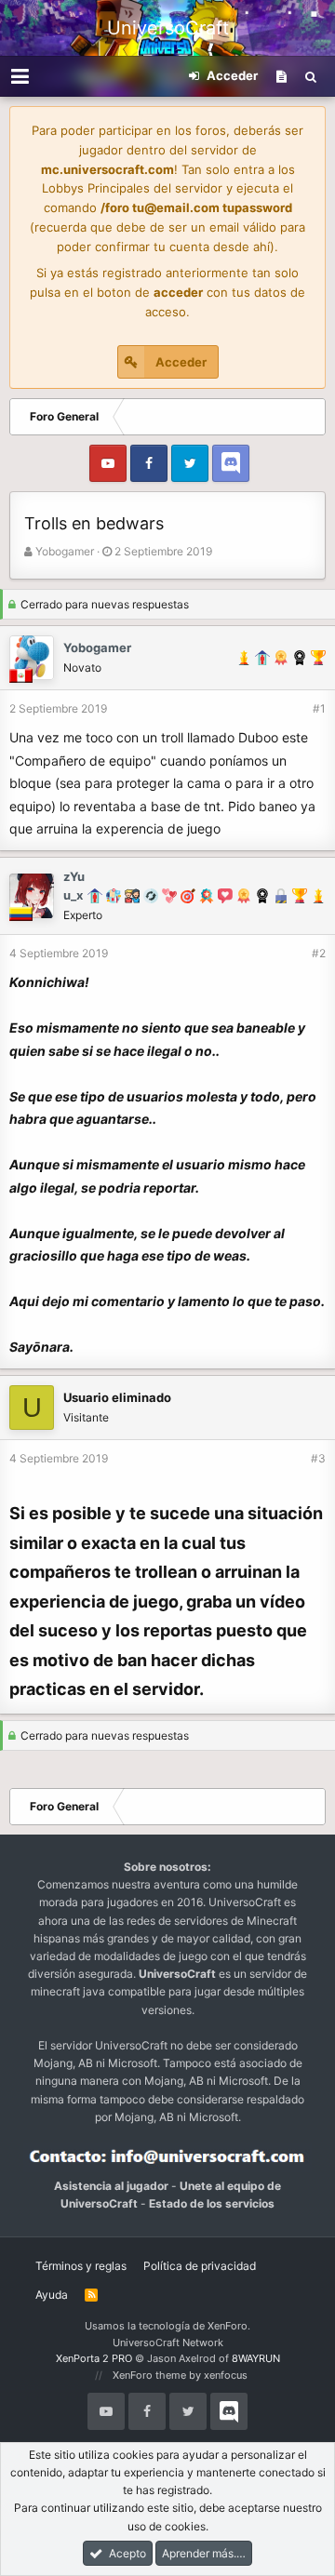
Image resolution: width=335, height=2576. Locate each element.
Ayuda (52, 2295)
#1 (319, 708)
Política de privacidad (200, 2266)
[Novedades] (281, 76)
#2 (319, 953)
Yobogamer (65, 551)
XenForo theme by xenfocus (180, 2375)
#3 (318, 1458)
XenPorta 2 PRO (94, 2358)
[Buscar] (311, 76)
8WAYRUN (256, 2358)
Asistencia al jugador (111, 2186)
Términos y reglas (81, 2266)
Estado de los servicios (212, 2203)
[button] (20, 76)
